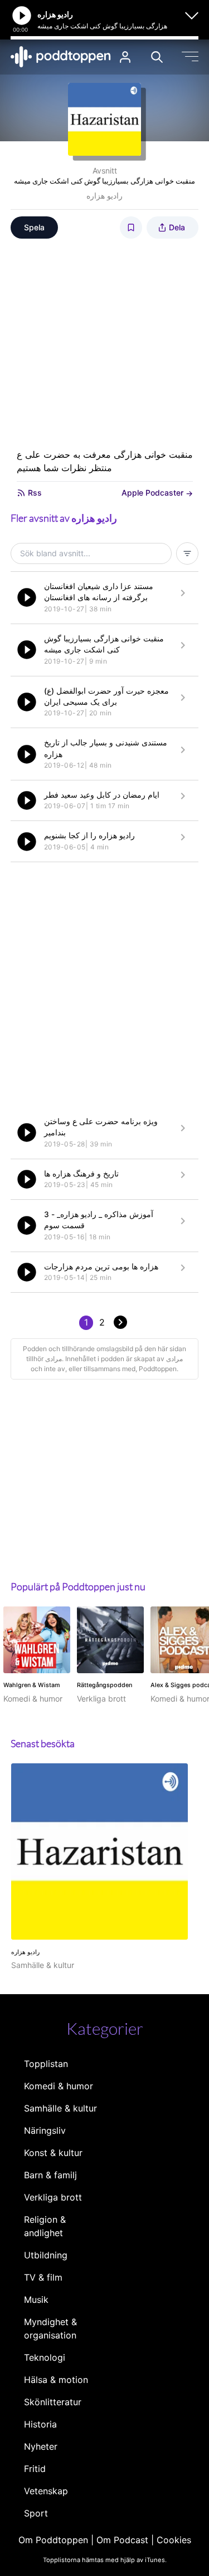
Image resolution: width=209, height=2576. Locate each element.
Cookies (174, 2540)
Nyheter (41, 2446)
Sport (36, 2513)
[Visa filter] (187, 553)
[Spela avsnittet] (27, 597)
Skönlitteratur (53, 2402)
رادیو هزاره (104, 196)
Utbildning (46, 2255)
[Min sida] (125, 57)
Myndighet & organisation (50, 2328)
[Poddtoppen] (61, 57)
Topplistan (46, 2064)
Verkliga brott (53, 2197)
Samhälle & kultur (60, 2108)
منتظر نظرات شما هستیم (64, 468)
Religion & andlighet (45, 2226)
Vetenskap (46, 2491)
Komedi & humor (59, 2086)
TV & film (43, 2277)
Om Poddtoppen (53, 2540)
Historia (40, 2424)
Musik (36, 2300)
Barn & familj (50, 2175)
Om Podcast (122, 2540)
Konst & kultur (53, 2153)
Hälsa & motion (56, 2380)
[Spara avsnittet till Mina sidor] (131, 228)
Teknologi (45, 2357)
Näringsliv (45, 2130)
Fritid (35, 2469)
